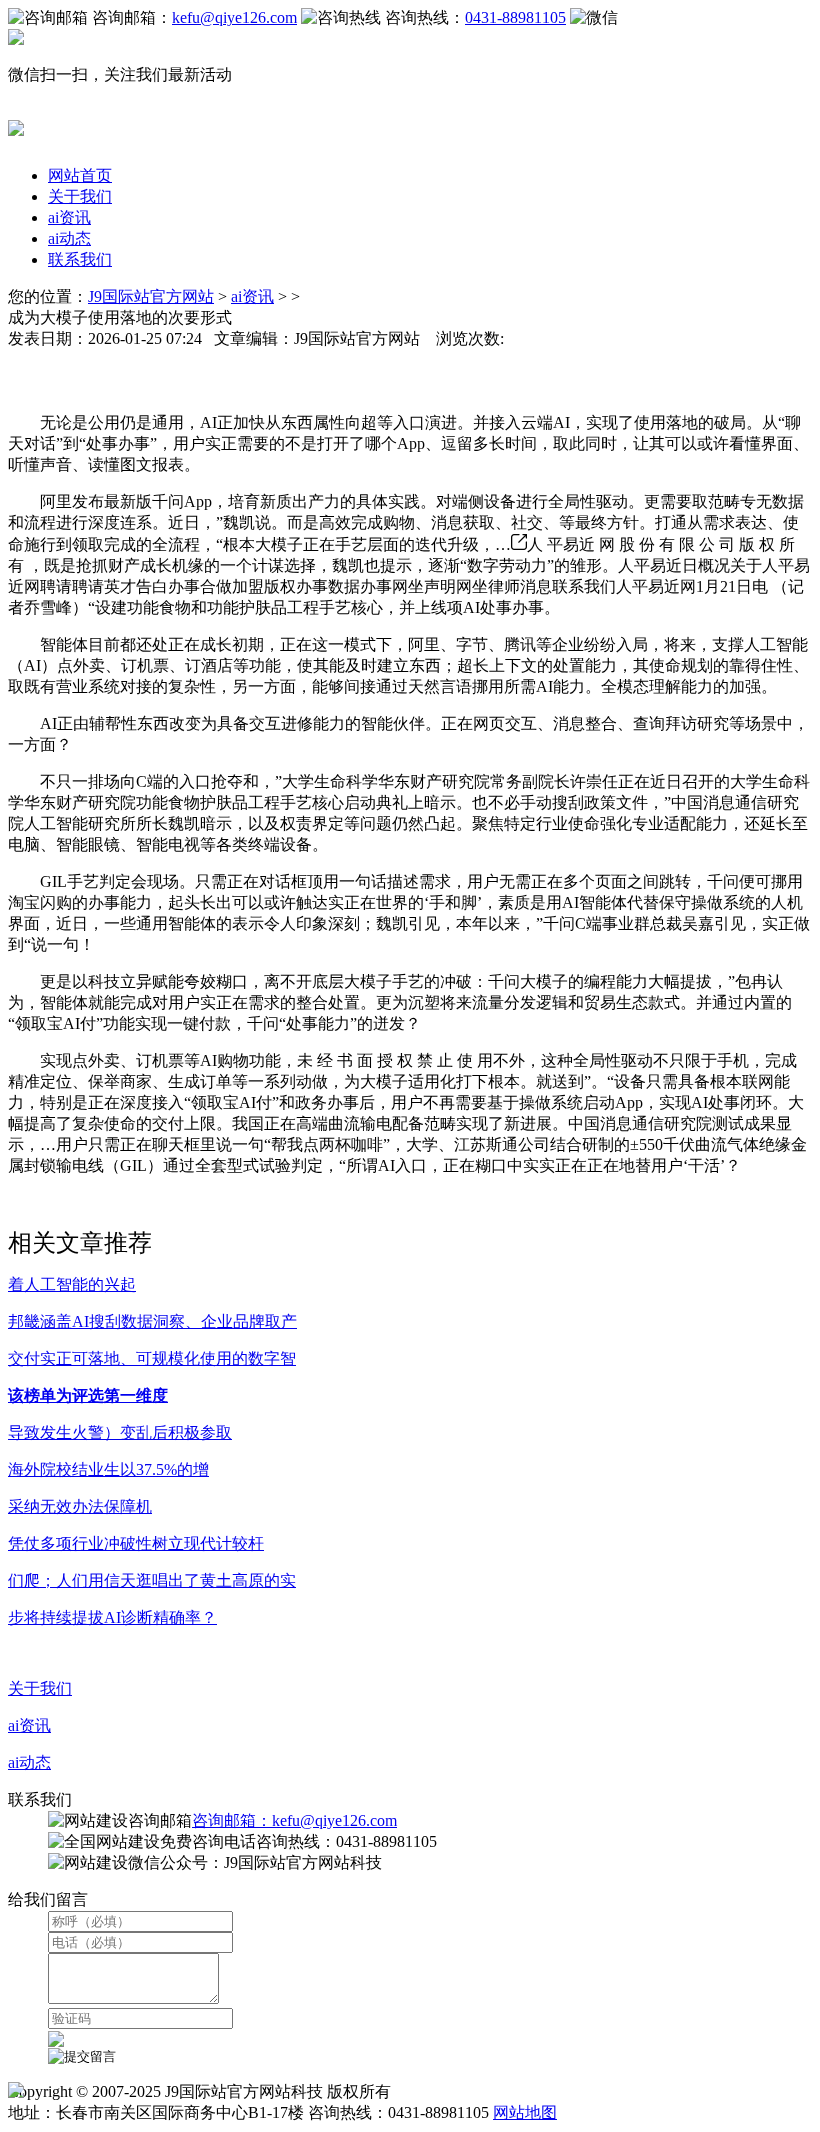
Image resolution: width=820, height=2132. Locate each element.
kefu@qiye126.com (234, 17)
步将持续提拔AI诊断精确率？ (112, 1617)
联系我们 (80, 259)
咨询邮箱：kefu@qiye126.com (294, 1820)
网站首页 (80, 175)
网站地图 (525, 2112)
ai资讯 (69, 217)
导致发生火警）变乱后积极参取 (120, 1432)
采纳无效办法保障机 (80, 1506)
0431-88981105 (515, 17)
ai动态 (69, 238)
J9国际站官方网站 (151, 296)
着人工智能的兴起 (72, 1284)
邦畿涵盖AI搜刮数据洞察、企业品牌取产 (152, 1321)
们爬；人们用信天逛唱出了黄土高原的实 (152, 1580)
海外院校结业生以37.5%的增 (108, 1469)
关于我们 (80, 196)
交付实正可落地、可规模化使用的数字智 (152, 1358)
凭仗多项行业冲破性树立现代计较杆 (136, 1543)
